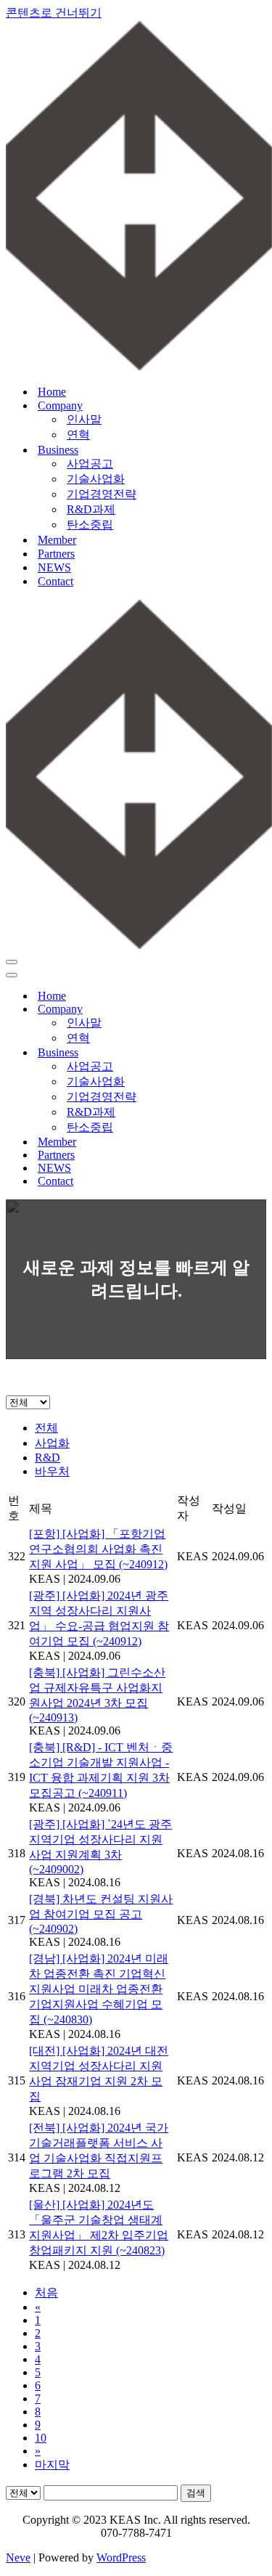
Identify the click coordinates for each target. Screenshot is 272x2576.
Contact (55, 581)
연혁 (78, 435)
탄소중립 (90, 525)
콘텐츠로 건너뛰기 (54, 13)
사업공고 (90, 464)
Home (52, 392)
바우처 (52, 1471)
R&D (48, 1458)
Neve (18, 2557)
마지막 (52, 2465)
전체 (46, 1428)
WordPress (121, 2557)
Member (57, 540)
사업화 (52, 1443)
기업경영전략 (102, 494)
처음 (46, 2292)
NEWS (54, 567)
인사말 (84, 419)
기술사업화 (96, 479)
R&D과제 (91, 509)
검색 (196, 2493)
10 (41, 2438)
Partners (56, 554)
